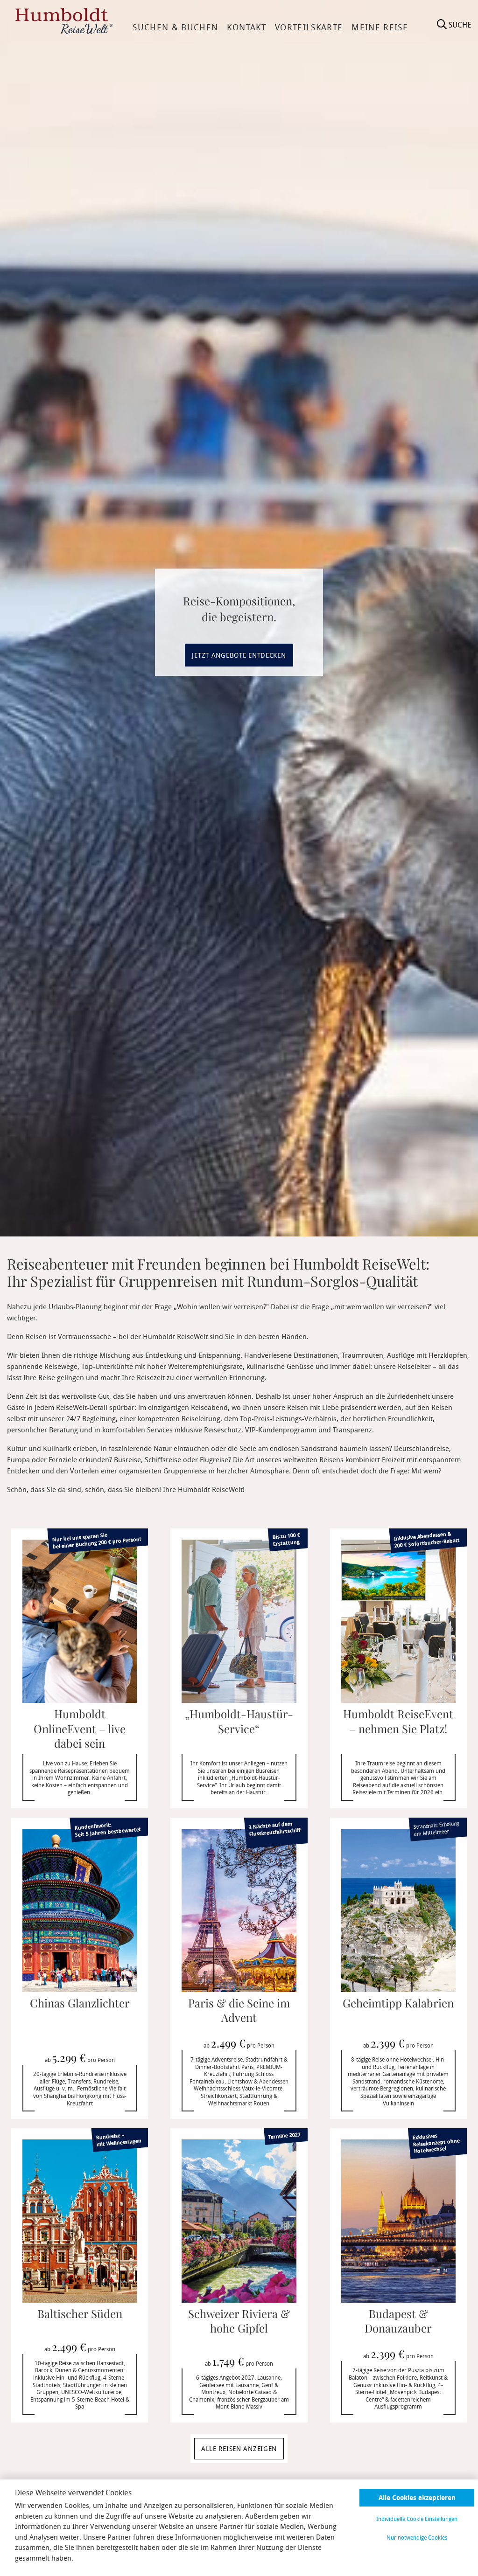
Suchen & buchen (175, 27)
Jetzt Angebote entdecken (239, 655)
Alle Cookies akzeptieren (417, 2497)
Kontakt (246, 27)
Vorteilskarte (309, 27)
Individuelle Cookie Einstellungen (417, 2519)
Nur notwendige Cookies (417, 2537)
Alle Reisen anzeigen (239, 2448)
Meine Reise (380, 27)
